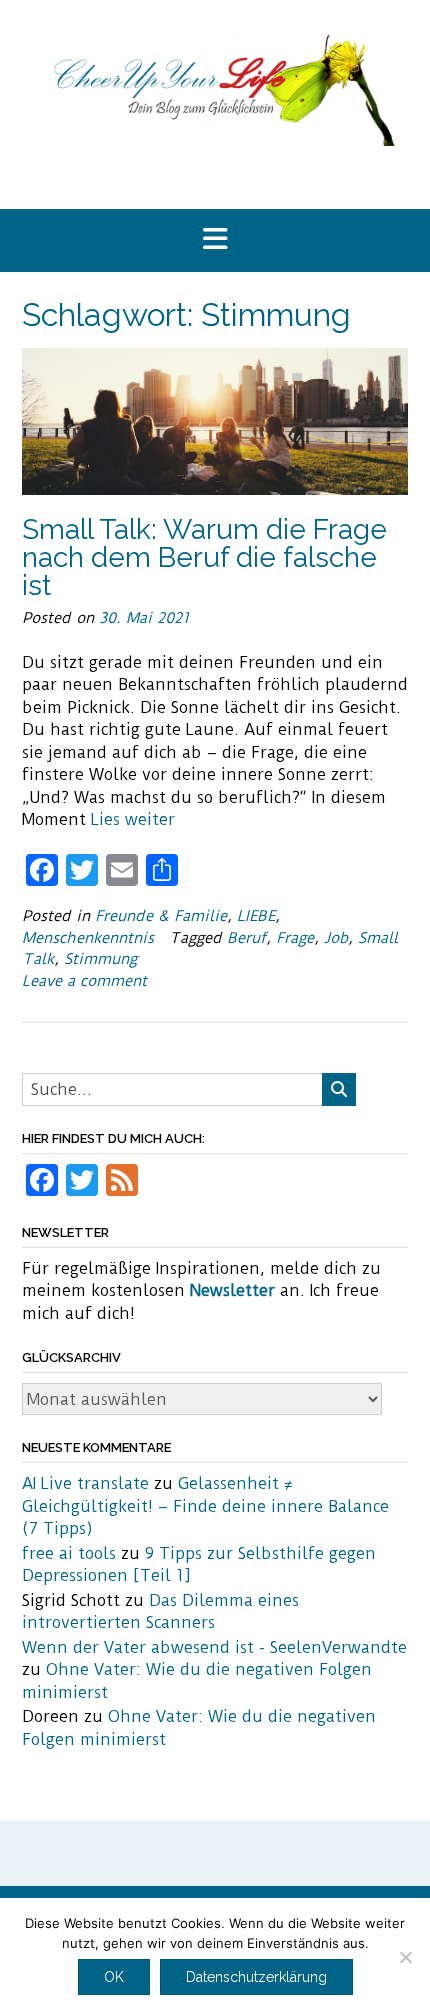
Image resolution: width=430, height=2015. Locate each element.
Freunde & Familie (161, 916)
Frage (295, 938)
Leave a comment (84, 981)
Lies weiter (133, 819)
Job (336, 938)
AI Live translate (85, 1483)
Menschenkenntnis (88, 938)
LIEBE (256, 916)
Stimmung (100, 959)
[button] (215, 240)
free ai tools (69, 1553)
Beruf (246, 938)
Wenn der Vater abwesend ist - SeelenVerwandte (214, 1647)
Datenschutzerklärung (256, 1977)
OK (114, 1977)
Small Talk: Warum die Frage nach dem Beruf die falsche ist (204, 557)
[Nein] (405, 1957)
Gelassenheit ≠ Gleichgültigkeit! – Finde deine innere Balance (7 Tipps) (205, 1506)
